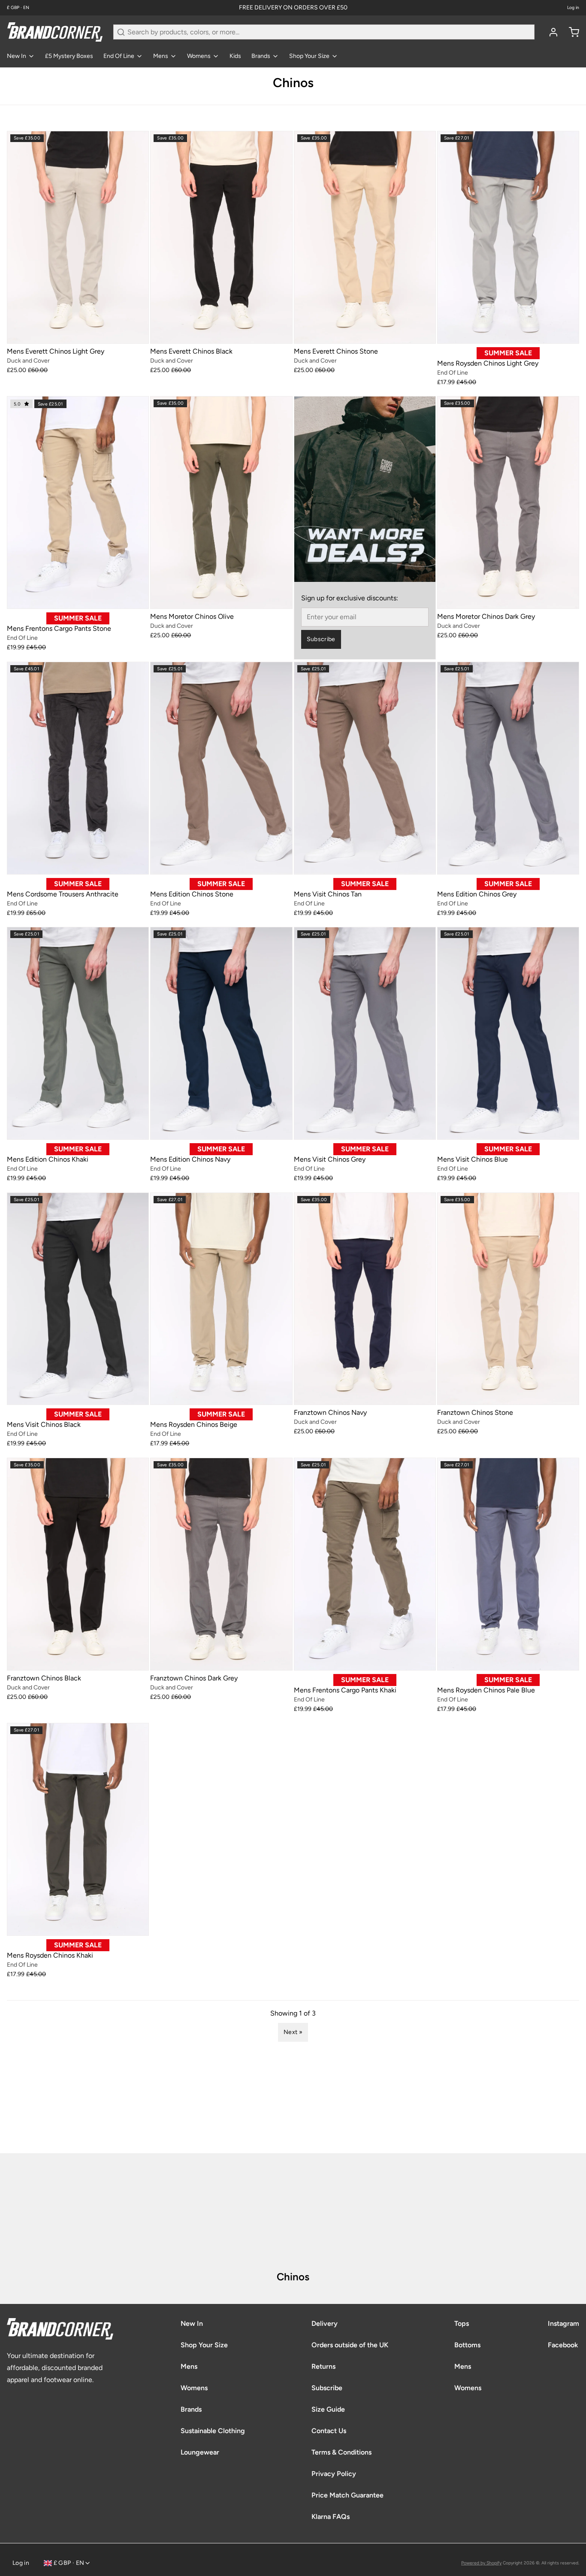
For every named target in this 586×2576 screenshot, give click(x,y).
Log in (573, 8)
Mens (161, 56)
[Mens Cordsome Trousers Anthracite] (78, 768)
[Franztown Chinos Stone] (508, 1299)
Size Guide (328, 2409)
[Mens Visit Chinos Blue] (508, 1033)
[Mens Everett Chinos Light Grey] (78, 237)
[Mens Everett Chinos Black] (221, 237)
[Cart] (571, 32)
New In (17, 56)
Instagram (563, 2323)
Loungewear (200, 2452)
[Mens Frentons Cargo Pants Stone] (78, 502)
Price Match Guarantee (347, 2495)
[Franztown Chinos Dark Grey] (221, 1564)
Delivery (325, 2323)
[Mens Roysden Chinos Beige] (221, 1299)
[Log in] (550, 32)
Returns (323, 2366)
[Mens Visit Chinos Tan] (365, 768)
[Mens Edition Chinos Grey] (508, 768)
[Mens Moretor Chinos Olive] (221, 502)
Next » (293, 2032)
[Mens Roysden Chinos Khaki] (78, 1829)
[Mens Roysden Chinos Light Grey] (508, 237)
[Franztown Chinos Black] (78, 1564)
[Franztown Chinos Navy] (365, 1299)
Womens (199, 56)
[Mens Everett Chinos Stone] (365, 237)
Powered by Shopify (481, 2563)
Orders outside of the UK (350, 2345)
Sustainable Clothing (213, 2431)
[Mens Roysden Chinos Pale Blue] (508, 1564)
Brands (261, 56)
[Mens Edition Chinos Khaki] (78, 1033)
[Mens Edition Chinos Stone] (221, 768)
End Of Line (119, 56)
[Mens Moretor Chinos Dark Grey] (508, 502)
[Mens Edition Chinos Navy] (221, 1033)
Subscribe (321, 639)
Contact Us (329, 2431)
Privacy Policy (334, 2474)
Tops (462, 2323)
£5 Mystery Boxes (69, 56)
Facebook (563, 2345)
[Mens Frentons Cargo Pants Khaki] (365, 1564)
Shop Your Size (309, 56)
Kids (235, 56)
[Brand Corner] (55, 32)
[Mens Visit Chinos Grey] (365, 1033)
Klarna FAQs (331, 2517)
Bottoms (467, 2345)
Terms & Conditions (341, 2452)
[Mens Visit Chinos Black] (78, 1299)
